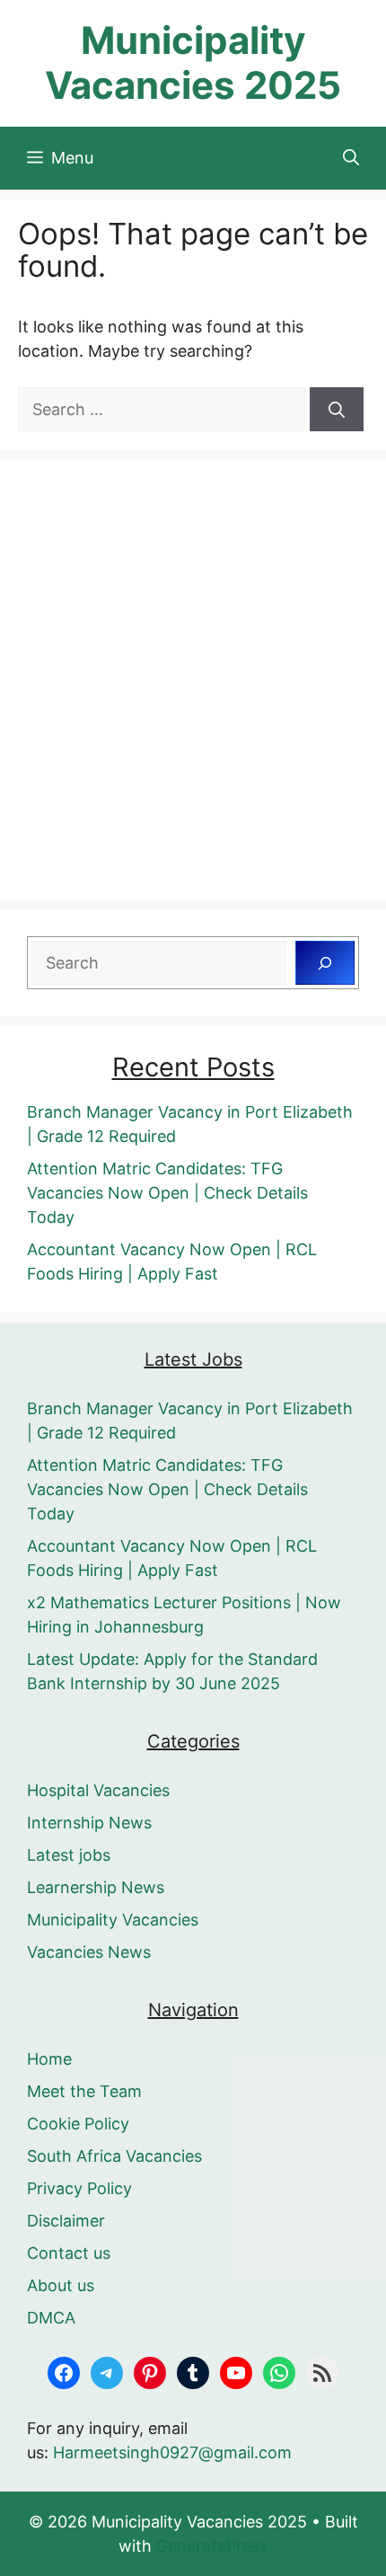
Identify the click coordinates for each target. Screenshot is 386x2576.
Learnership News (96, 1887)
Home (49, 2059)
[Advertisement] (193, 679)
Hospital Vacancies (98, 1790)
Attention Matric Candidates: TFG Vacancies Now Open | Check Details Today (167, 1193)
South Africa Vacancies (114, 2156)
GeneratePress (212, 2546)
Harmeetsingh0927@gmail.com (172, 2452)
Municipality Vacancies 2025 (193, 62)
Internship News (89, 1823)
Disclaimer (66, 2221)
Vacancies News (89, 1952)
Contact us (69, 2253)
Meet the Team (84, 2091)
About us (61, 2285)
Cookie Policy (78, 2124)
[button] (351, 158)
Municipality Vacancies (113, 1920)
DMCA (51, 2318)
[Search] (337, 409)
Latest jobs (69, 1855)
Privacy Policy (79, 2188)
